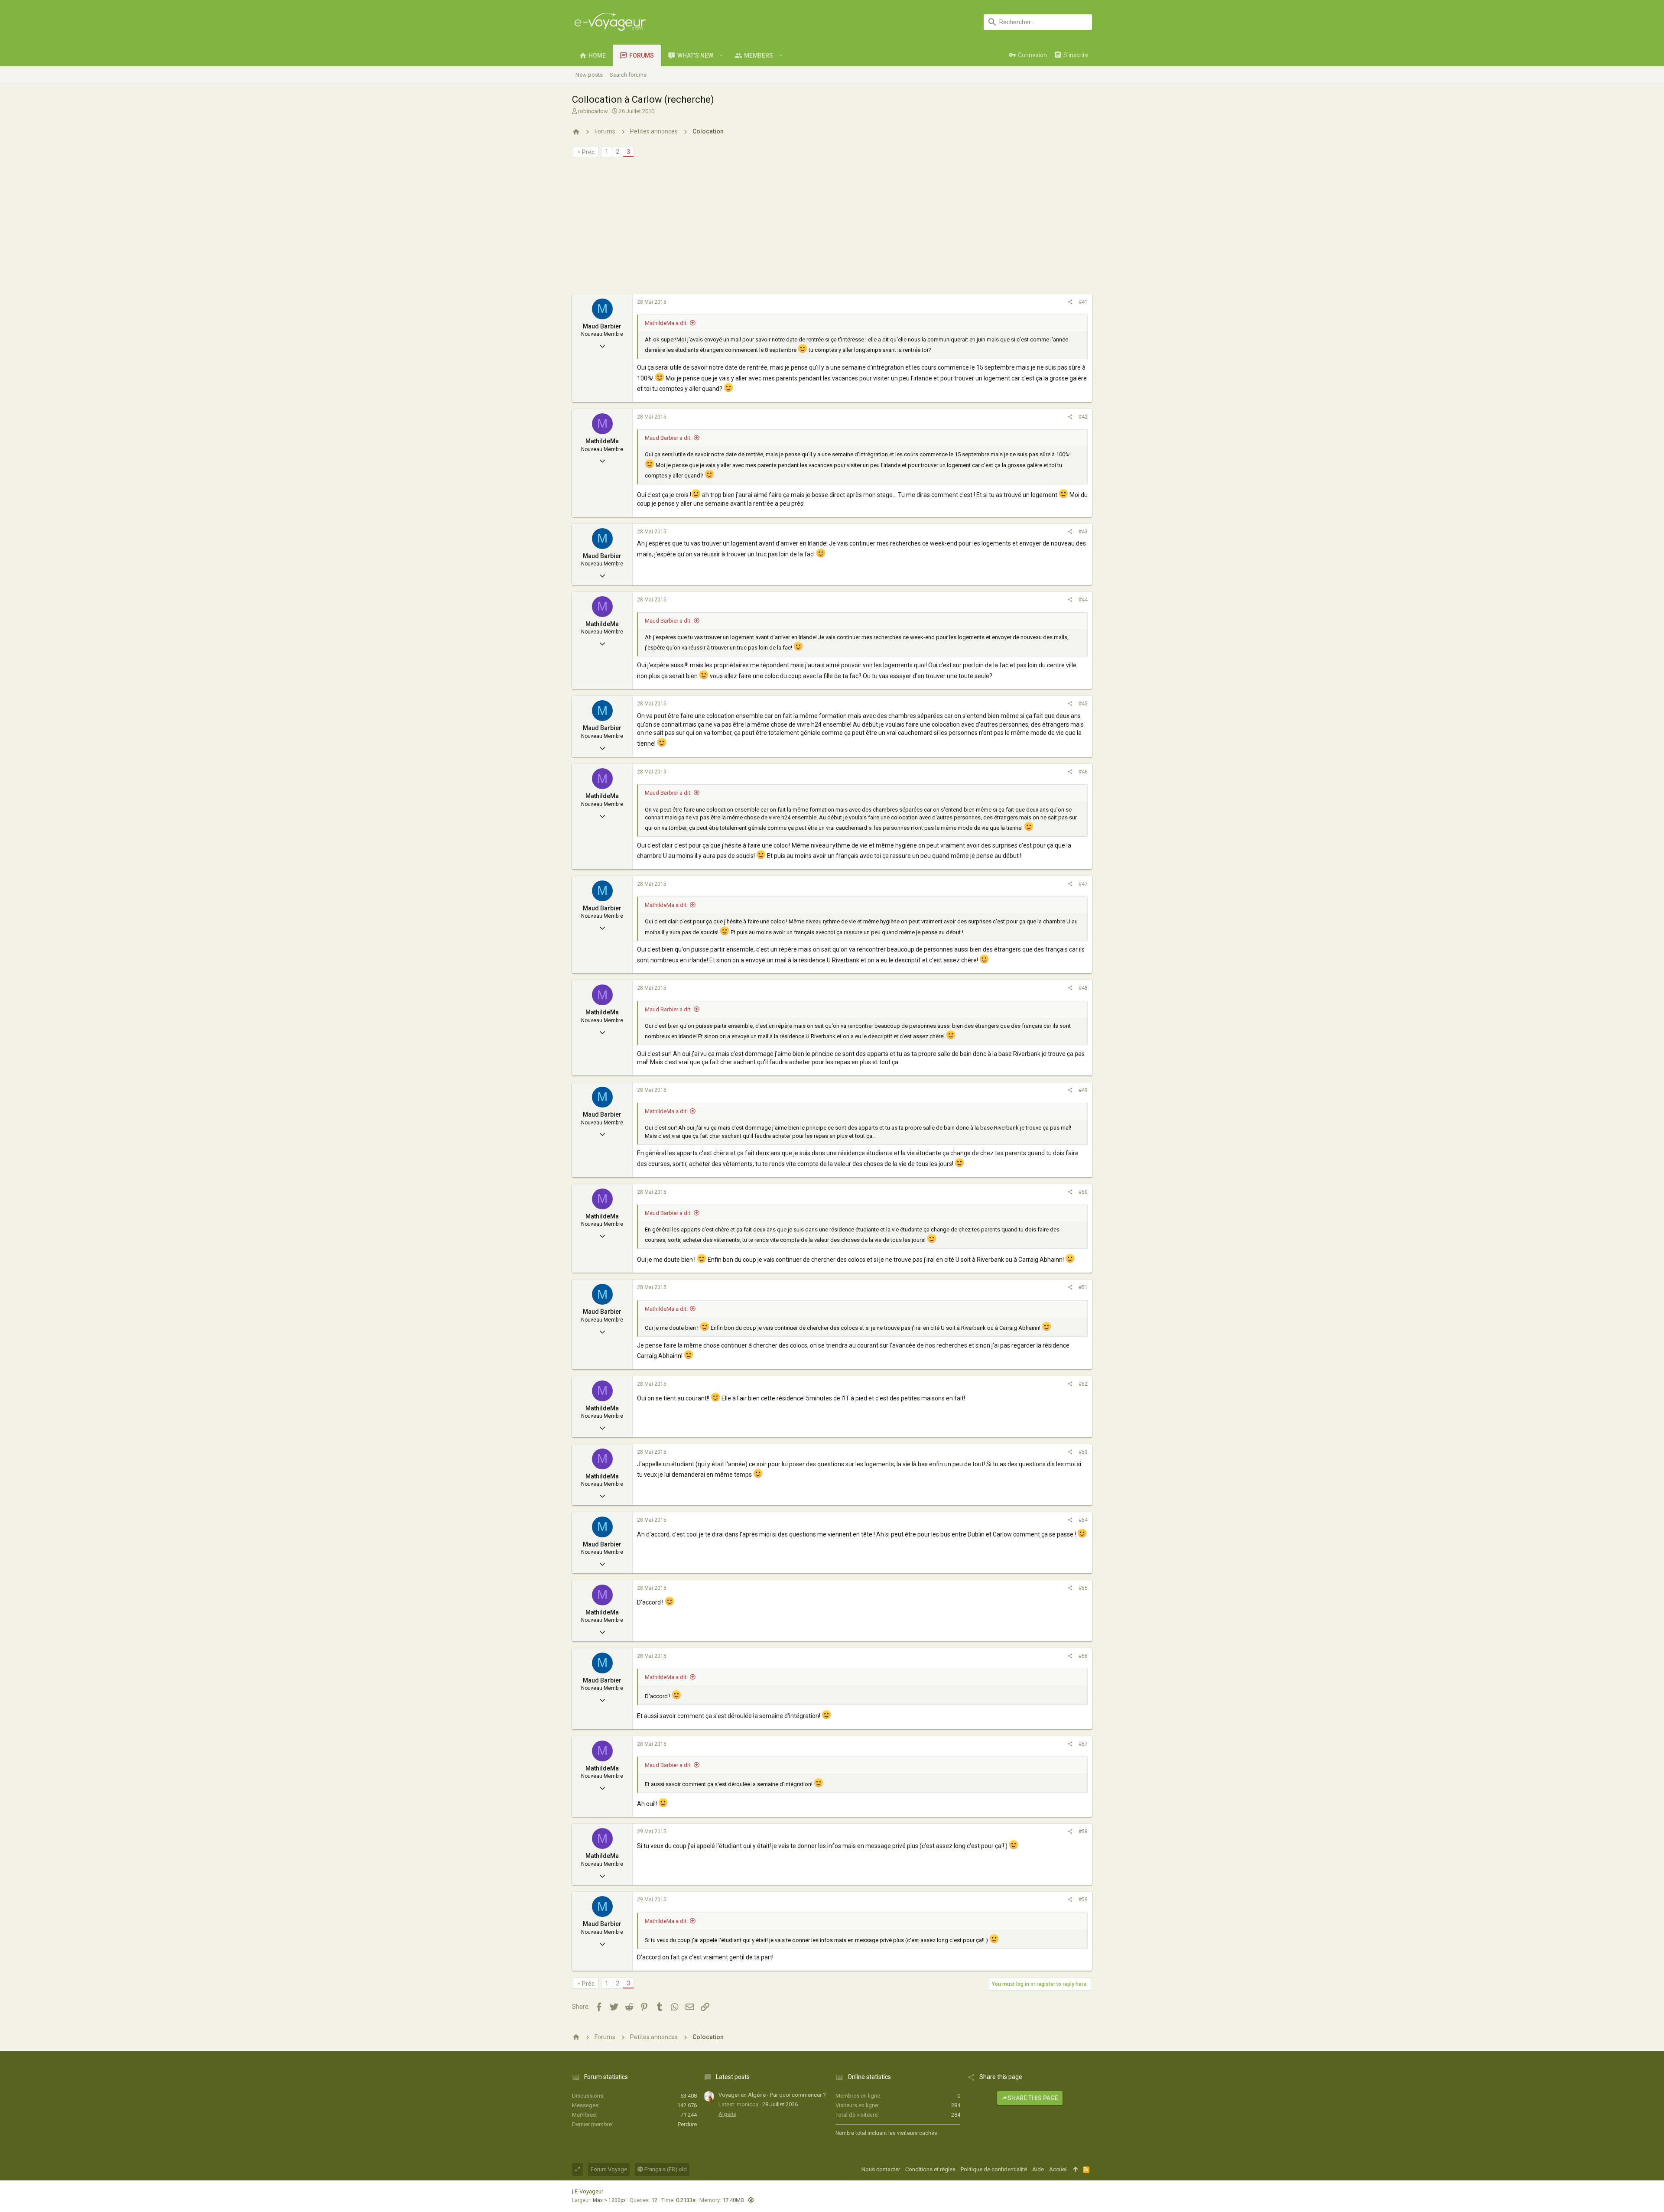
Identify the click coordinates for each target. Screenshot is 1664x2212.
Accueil (1058, 2169)
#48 (1083, 988)
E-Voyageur (589, 2191)
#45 (1083, 704)
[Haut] (1075, 2170)
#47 (1083, 884)
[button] (721, 55)
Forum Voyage (609, 2169)
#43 (1083, 532)
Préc (588, 152)
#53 (1083, 1452)
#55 (1083, 1588)
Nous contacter (881, 2169)
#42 (1083, 417)
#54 (1083, 1520)
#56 (1083, 1656)
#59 (1083, 1900)
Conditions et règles (930, 2169)
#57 (1083, 1744)
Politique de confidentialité (994, 2169)
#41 (1083, 302)
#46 (1083, 772)
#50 (1083, 1192)
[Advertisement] (832, 229)
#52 (1083, 1384)
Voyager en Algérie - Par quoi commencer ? (772, 2095)
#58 (1083, 1832)
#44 (1083, 600)
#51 (1083, 1287)
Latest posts (733, 2077)
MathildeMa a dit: (666, 323)
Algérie (727, 2114)
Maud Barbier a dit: (668, 438)
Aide (1038, 2169)
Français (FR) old (665, 2169)
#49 (1083, 1090)
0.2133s (686, 2200)
